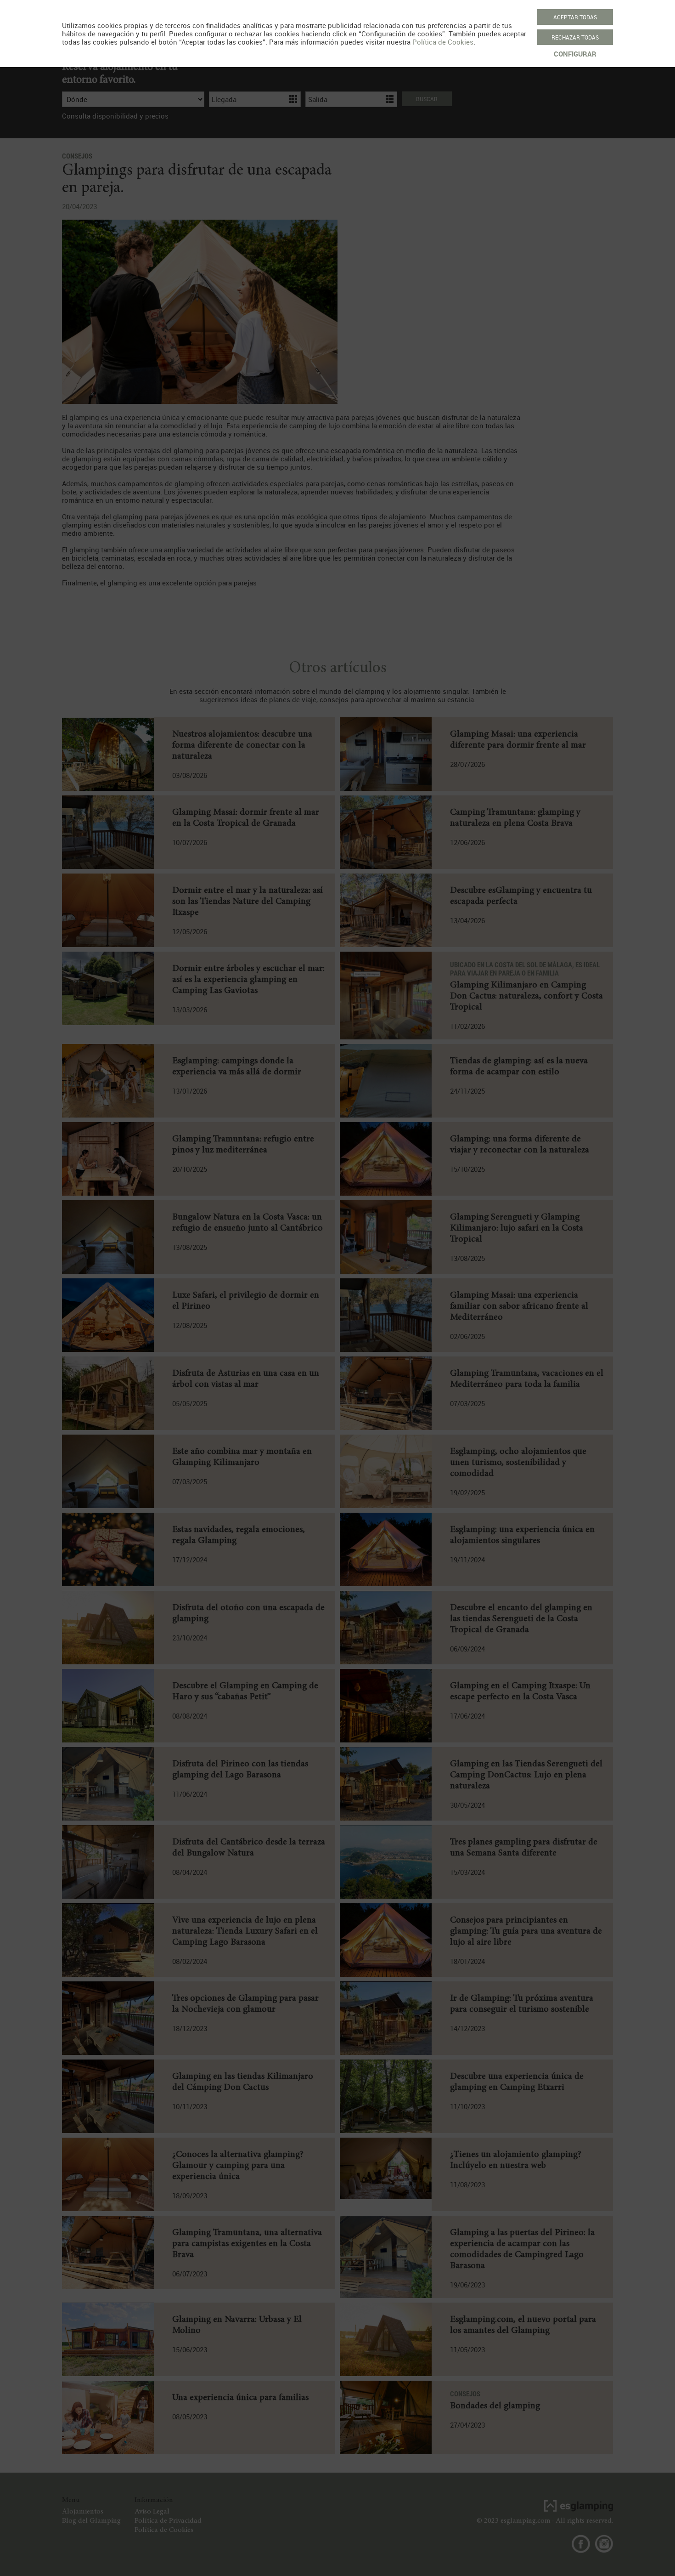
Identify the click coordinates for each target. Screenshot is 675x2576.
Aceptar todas (575, 17)
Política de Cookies (443, 42)
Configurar (575, 54)
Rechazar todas (575, 37)
